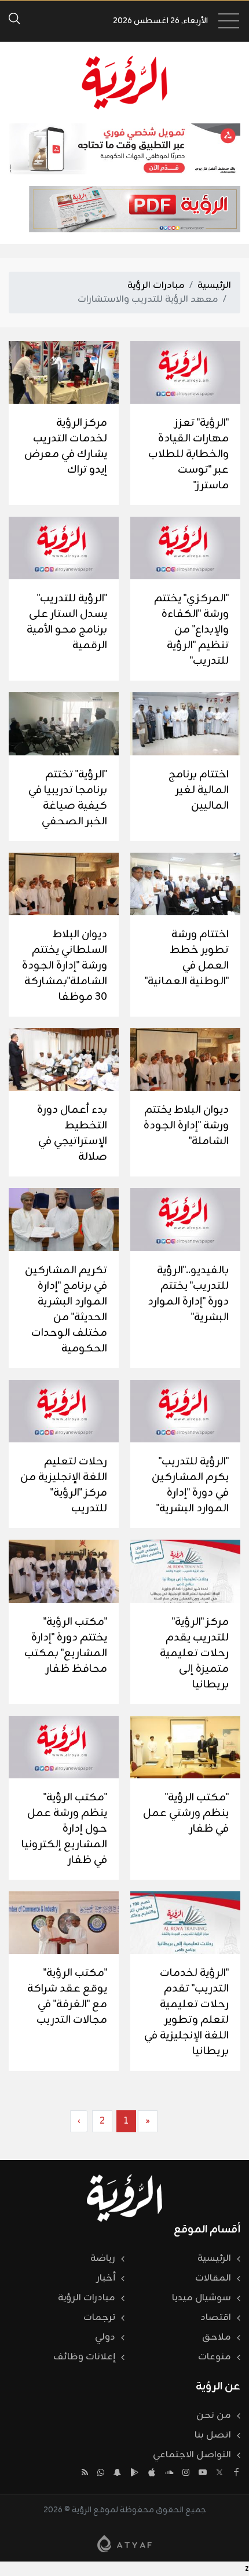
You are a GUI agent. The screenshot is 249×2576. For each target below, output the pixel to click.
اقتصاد (216, 2318)
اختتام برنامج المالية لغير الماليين (199, 790)
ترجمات (99, 2318)
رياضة (103, 2259)
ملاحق (217, 2337)
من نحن (214, 2416)
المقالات (213, 2278)
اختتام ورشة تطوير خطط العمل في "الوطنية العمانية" (187, 958)
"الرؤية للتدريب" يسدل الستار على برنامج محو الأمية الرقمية (67, 622)
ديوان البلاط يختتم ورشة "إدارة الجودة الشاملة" (186, 1126)
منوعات (215, 2357)
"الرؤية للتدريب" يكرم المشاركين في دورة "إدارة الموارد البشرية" (190, 1485)
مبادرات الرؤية (156, 286)
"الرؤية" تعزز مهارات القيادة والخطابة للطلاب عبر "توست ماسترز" (188, 454)
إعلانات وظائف (84, 2357)
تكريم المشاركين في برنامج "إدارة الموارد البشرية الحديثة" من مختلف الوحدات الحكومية (66, 1309)
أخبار (106, 2278)
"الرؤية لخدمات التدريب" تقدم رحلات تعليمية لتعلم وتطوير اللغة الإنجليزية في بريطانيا (186, 2012)
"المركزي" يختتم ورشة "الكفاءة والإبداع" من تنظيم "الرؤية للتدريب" (191, 630)
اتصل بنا (213, 2435)
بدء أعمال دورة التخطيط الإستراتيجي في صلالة (72, 1133)
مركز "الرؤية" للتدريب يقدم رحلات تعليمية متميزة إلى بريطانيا (194, 1653)
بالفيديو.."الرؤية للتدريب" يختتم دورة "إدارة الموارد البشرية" (188, 1294)
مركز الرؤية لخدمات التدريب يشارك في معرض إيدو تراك (66, 446)
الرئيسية (214, 286)
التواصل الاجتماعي (192, 2455)
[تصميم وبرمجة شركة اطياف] (124, 2544)
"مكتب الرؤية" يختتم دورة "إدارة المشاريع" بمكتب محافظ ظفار (66, 1645)
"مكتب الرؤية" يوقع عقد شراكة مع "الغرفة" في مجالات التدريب (67, 1996)
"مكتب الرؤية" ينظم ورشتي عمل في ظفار (186, 1813)
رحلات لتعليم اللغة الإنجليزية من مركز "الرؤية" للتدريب (64, 1485)
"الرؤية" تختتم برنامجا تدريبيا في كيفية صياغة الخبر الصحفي (68, 798)
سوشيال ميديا (202, 2298)
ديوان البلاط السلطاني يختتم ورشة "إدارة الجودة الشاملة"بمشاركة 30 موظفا (65, 966)
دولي (105, 2337)
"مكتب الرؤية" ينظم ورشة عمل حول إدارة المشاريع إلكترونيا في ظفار (64, 1829)
